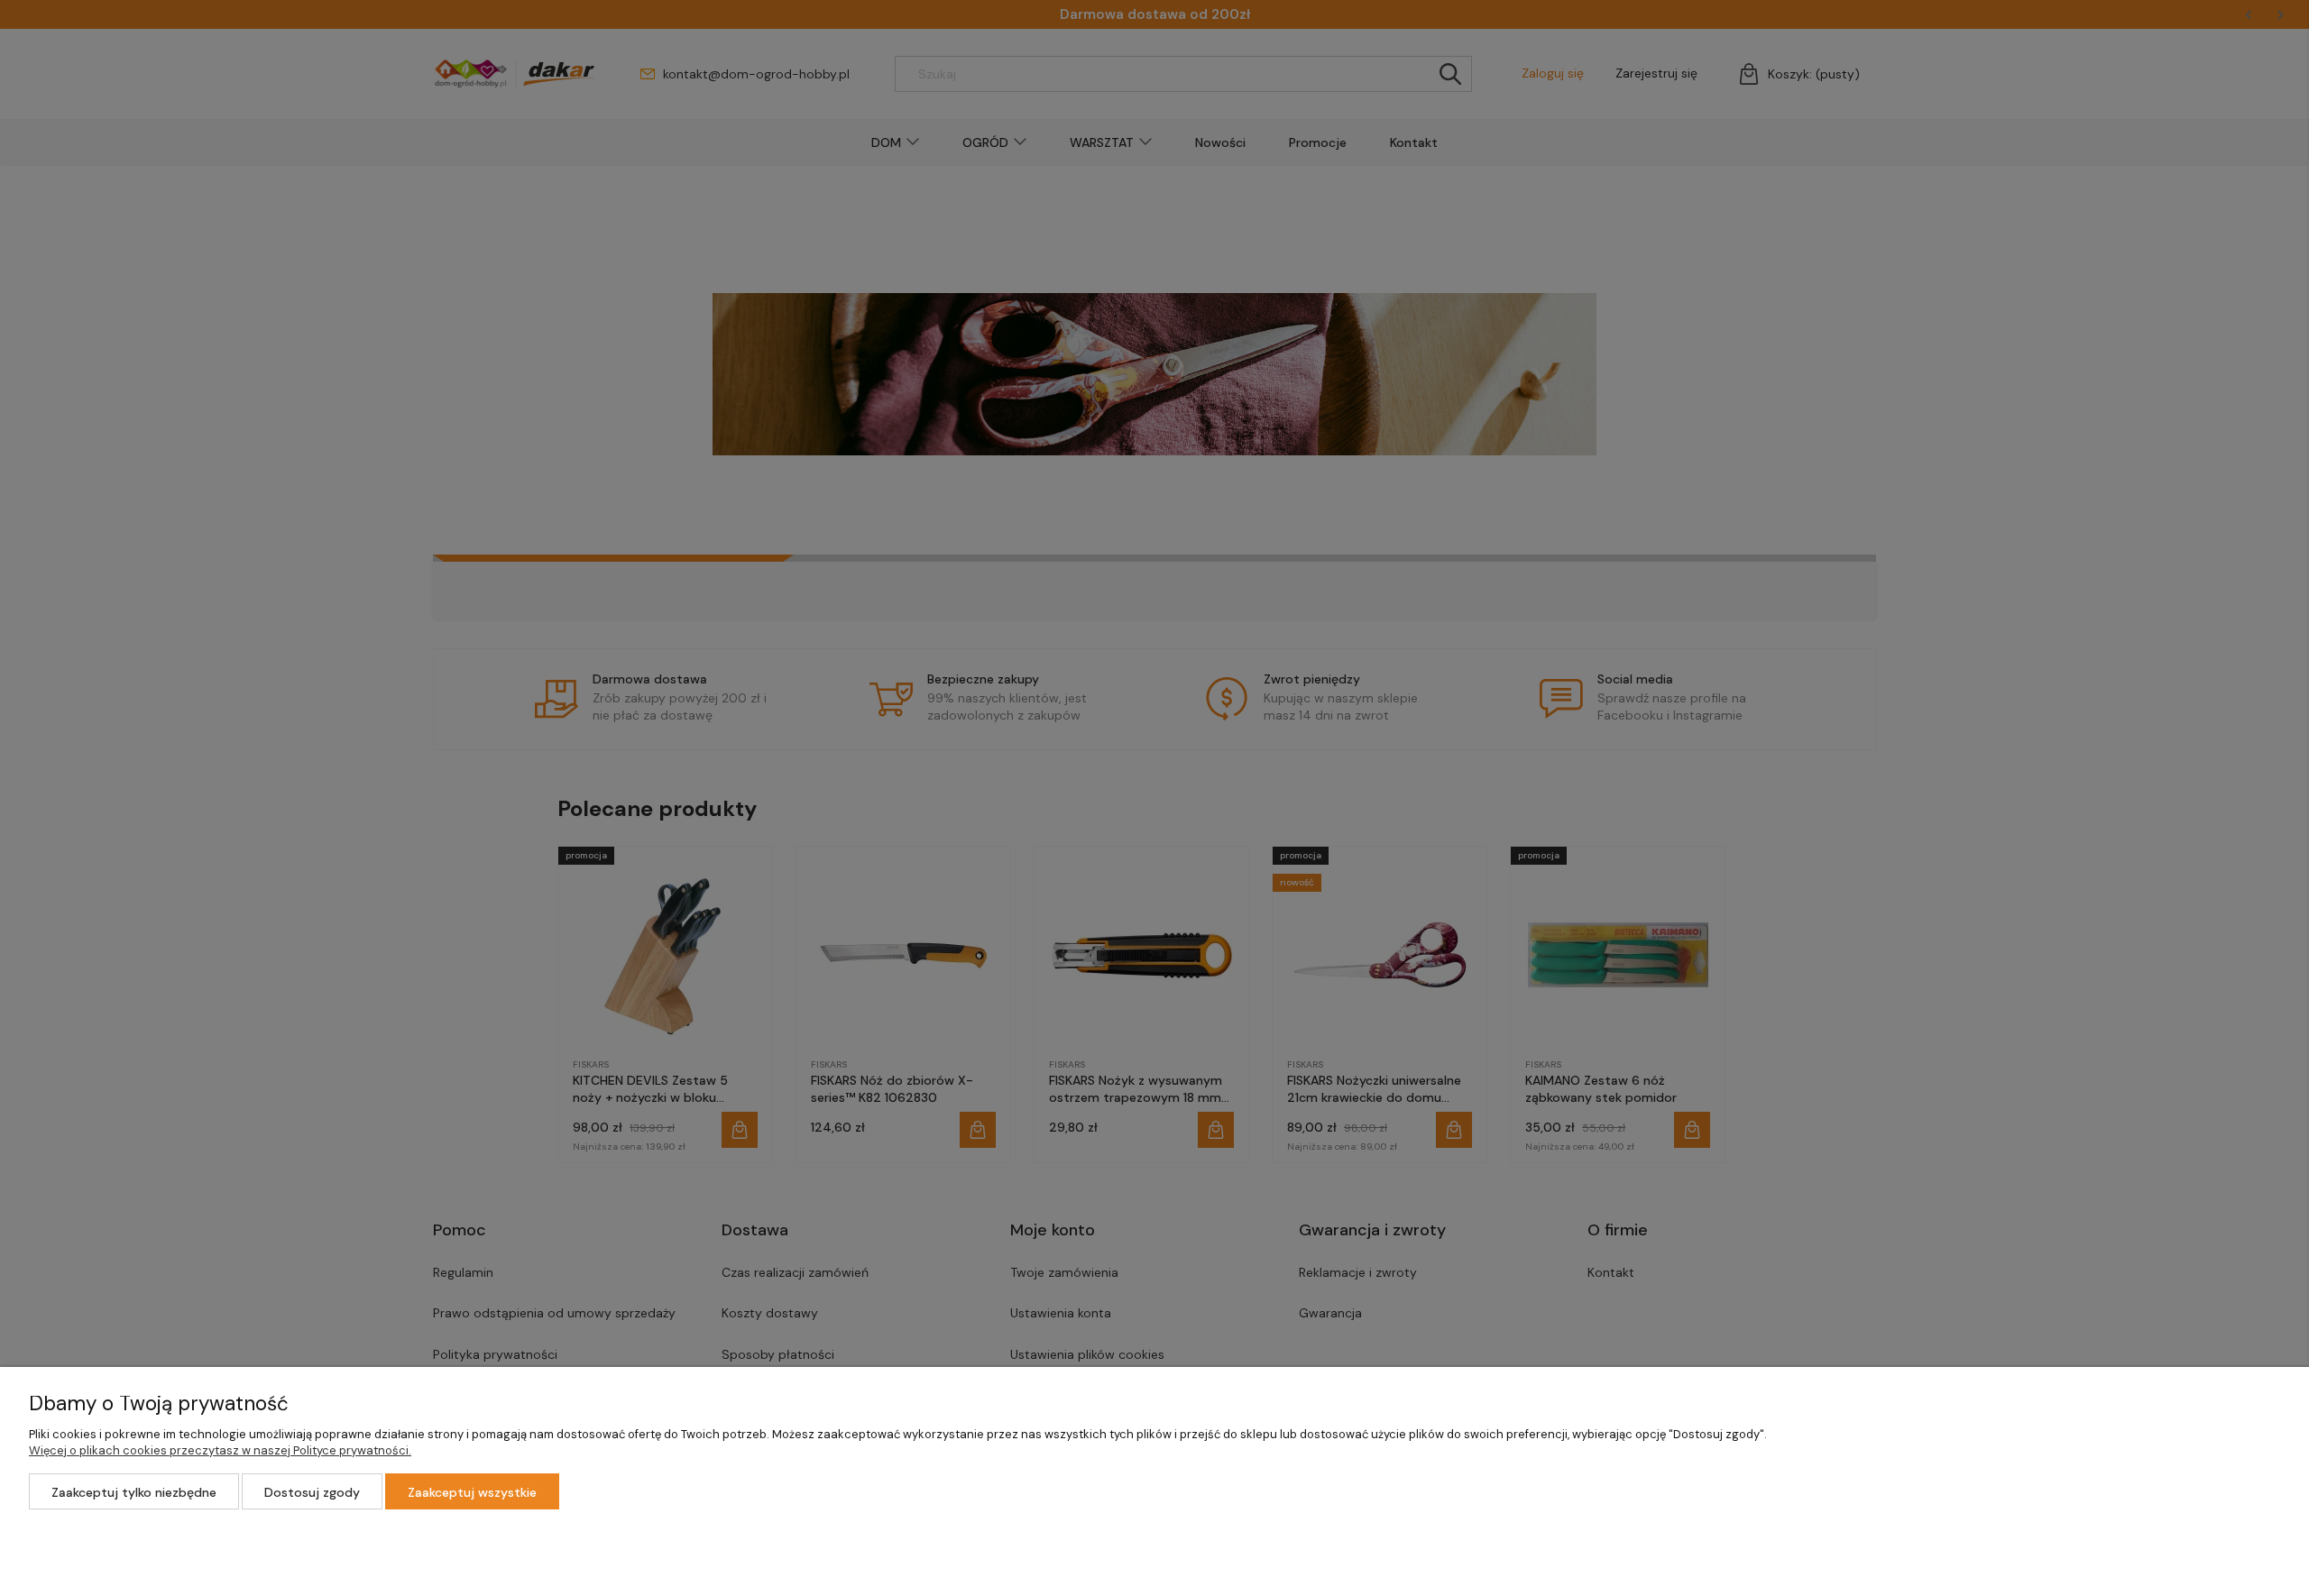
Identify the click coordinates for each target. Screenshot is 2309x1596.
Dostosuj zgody (312, 1492)
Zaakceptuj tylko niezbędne (134, 1492)
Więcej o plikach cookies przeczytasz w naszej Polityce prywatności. (220, 1450)
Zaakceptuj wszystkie (472, 1492)
